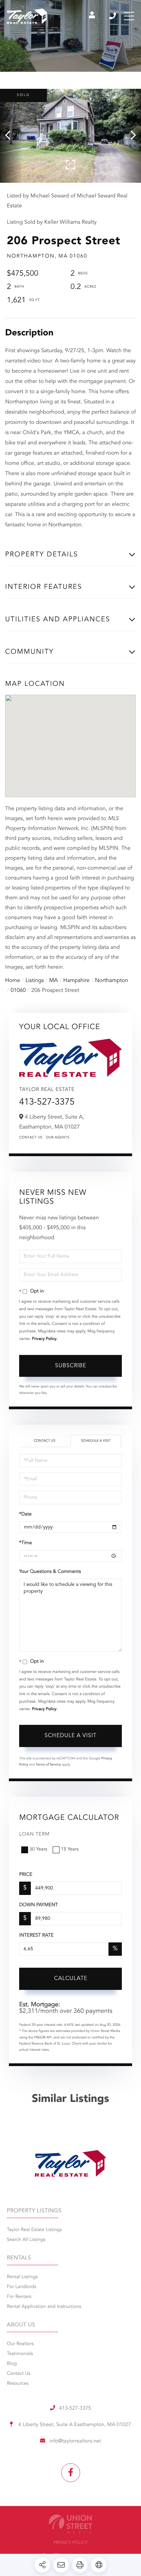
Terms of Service (48, 1765)
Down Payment (39, 1905)
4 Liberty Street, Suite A (74, 2425)
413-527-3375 (113, 16)
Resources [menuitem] (18, 2384)
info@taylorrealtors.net (75, 2441)
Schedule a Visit (96, 1441)
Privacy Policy (44, 1339)
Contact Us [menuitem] (19, 2374)
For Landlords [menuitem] (22, 2287)
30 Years (38, 1850)
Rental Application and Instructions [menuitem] (44, 2307)
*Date (25, 1514)
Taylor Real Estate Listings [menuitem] (34, 2230)
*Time (25, 1543)
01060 (18, 991)
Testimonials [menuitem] (20, 2354)
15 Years (70, 1850)
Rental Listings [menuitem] (22, 2277)
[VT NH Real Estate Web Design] (70, 2524)
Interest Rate (36, 1936)
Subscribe (71, 1366)
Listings (35, 981)
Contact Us (31, 1138)
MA (54, 981)
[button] (11, 136)
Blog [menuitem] (12, 2364)
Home (13, 981)
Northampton (112, 981)
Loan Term (34, 1834)
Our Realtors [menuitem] (20, 2344)
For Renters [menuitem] (19, 2297)
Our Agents (58, 1138)
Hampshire (76, 981)
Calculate (71, 1979)
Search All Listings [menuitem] (26, 2240)
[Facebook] (71, 2473)
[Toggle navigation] (129, 16)
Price (26, 1875)
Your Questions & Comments (50, 1572)
